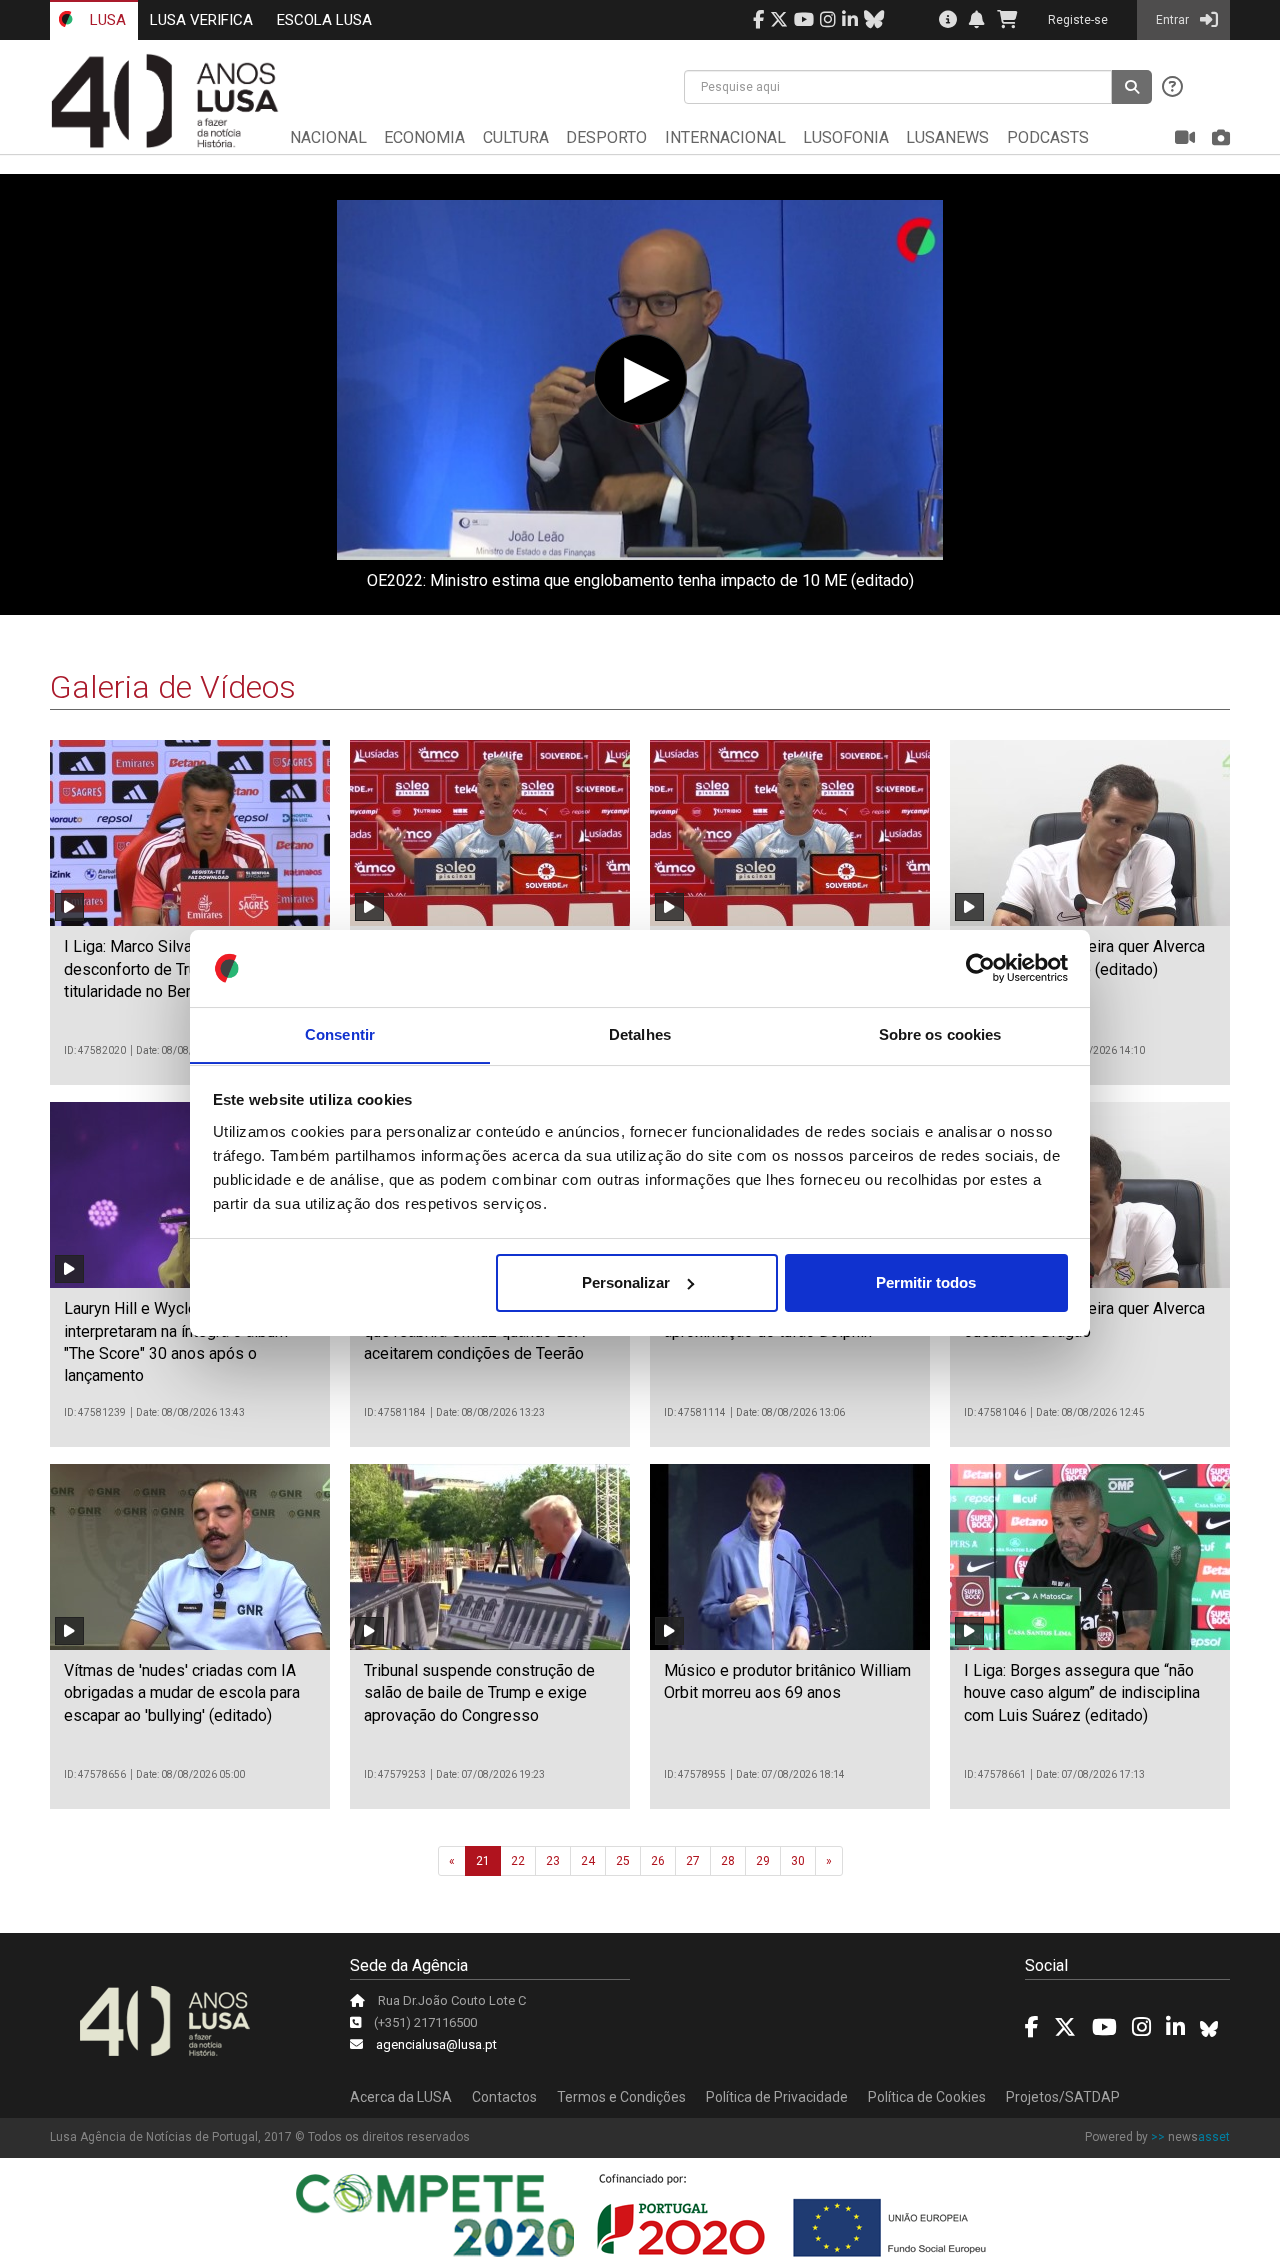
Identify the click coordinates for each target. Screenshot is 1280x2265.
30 (798, 1861)
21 (483, 1861)
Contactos (504, 2097)
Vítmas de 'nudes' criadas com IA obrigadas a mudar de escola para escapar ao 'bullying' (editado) (182, 1693)
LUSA (106, 20)
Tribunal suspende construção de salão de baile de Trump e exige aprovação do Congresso (479, 1693)
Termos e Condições (621, 2097)
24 (588, 1861)
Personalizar (626, 1282)
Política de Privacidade (777, 2097)
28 (728, 1861)
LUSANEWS (947, 137)
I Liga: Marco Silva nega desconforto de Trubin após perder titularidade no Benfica (185, 969)
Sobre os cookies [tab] (940, 1033)
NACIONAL (328, 137)
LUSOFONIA (846, 137)
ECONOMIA (424, 137)
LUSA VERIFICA (201, 20)
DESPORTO (606, 137)
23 (553, 1861)
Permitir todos (926, 1282)
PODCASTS (1048, 137)
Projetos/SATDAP (1063, 2097)
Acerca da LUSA (401, 2097)
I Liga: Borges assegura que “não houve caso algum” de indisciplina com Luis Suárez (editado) (1082, 1693)
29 (763, 1861)
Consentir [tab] (340, 1033)
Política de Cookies (927, 2097)
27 (693, 1861)
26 (658, 1861)
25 (623, 1861)
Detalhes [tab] (640, 1033)
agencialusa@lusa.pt (436, 2044)
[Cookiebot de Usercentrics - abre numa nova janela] (980, 968)
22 (518, 1861)
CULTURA (516, 137)
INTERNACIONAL (725, 137)
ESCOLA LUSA (324, 20)
